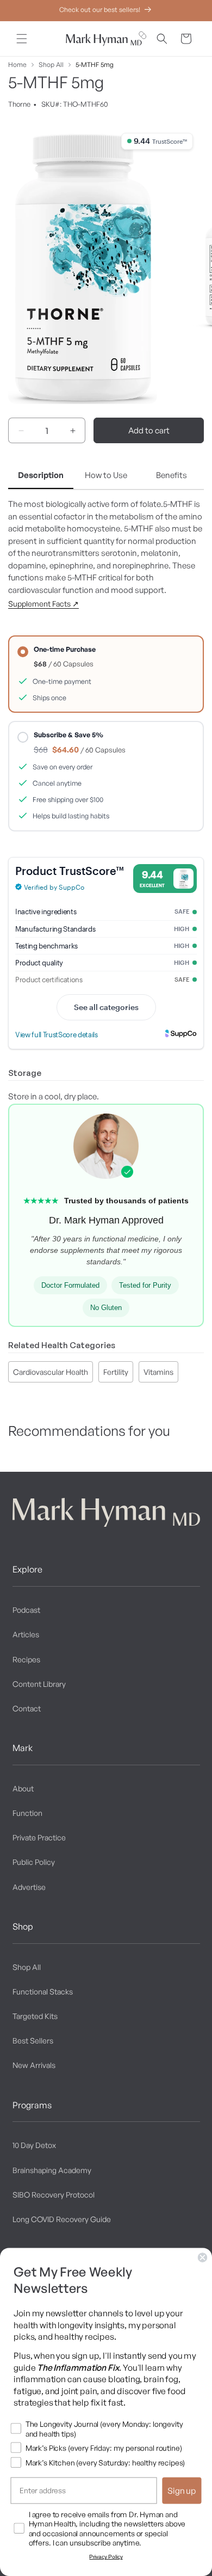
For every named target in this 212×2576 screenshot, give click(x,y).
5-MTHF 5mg (95, 65)
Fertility (116, 1372)
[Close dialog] (203, 2257)
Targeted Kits (35, 2016)
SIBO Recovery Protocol (54, 2195)
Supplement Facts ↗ (43, 604)
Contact (27, 1708)
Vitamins (158, 1372)
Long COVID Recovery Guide (62, 2219)
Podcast (26, 1610)
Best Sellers (33, 2040)
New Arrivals (34, 2065)
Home (17, 65)
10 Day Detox (34, 2145)
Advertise (29, 1887)
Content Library (39, 1684)
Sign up (182, 2491)
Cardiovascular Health (51, 1372)
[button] (22, 39)
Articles (26, 1634)
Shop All (51, 65)
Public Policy (34, 1862)
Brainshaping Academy (52, 2170)
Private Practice (39, 1837)
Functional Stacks (43, 1991)
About (23, 1788)
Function (27, 1813)
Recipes (26, 1659)
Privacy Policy (106, 2557)
